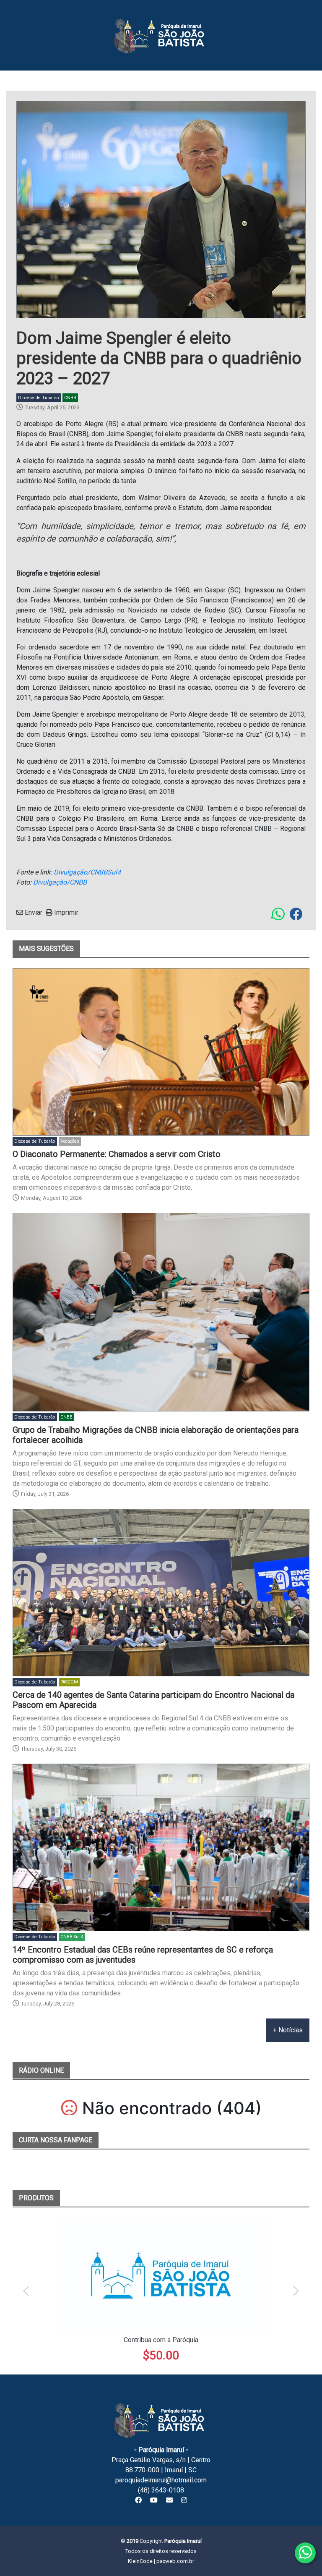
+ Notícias (288, 2030)
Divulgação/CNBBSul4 (87, 872)
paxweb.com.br (175, 2561)
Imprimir (65, 912)
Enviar (33, 912)
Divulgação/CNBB (60, 882)
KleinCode (140, 2561)
